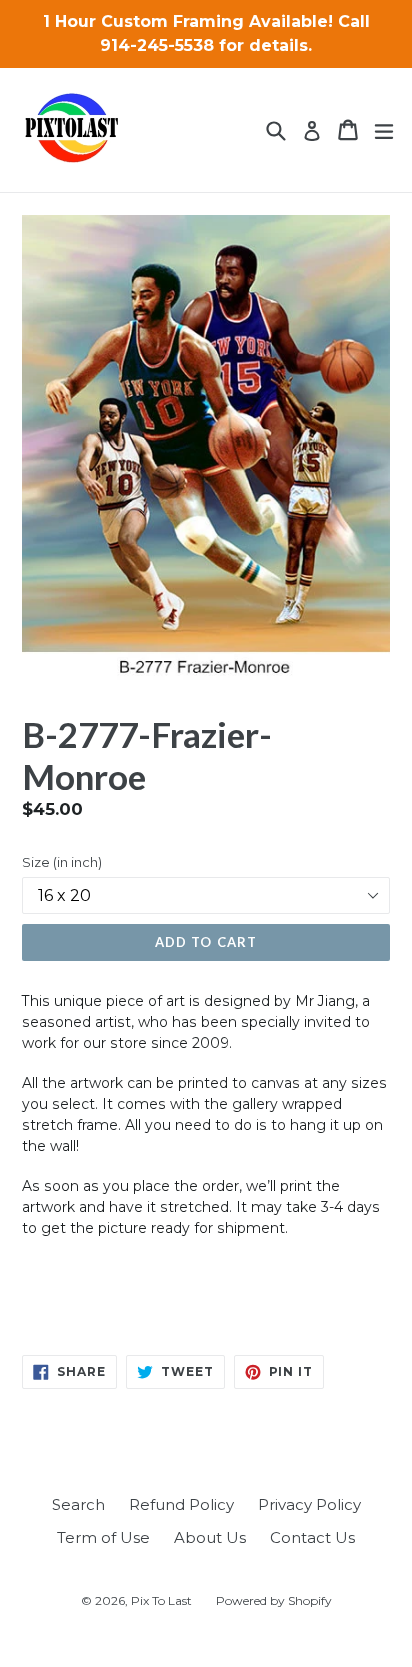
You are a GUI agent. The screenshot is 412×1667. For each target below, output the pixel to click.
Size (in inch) (62, 862)
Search (78, 1504)
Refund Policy (181, 1504)
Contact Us (312, 1537)
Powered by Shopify (274, 1600)
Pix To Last (161, 1600)
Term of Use (103, 1537)
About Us (210, 1537)
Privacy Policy (309, 1504)
